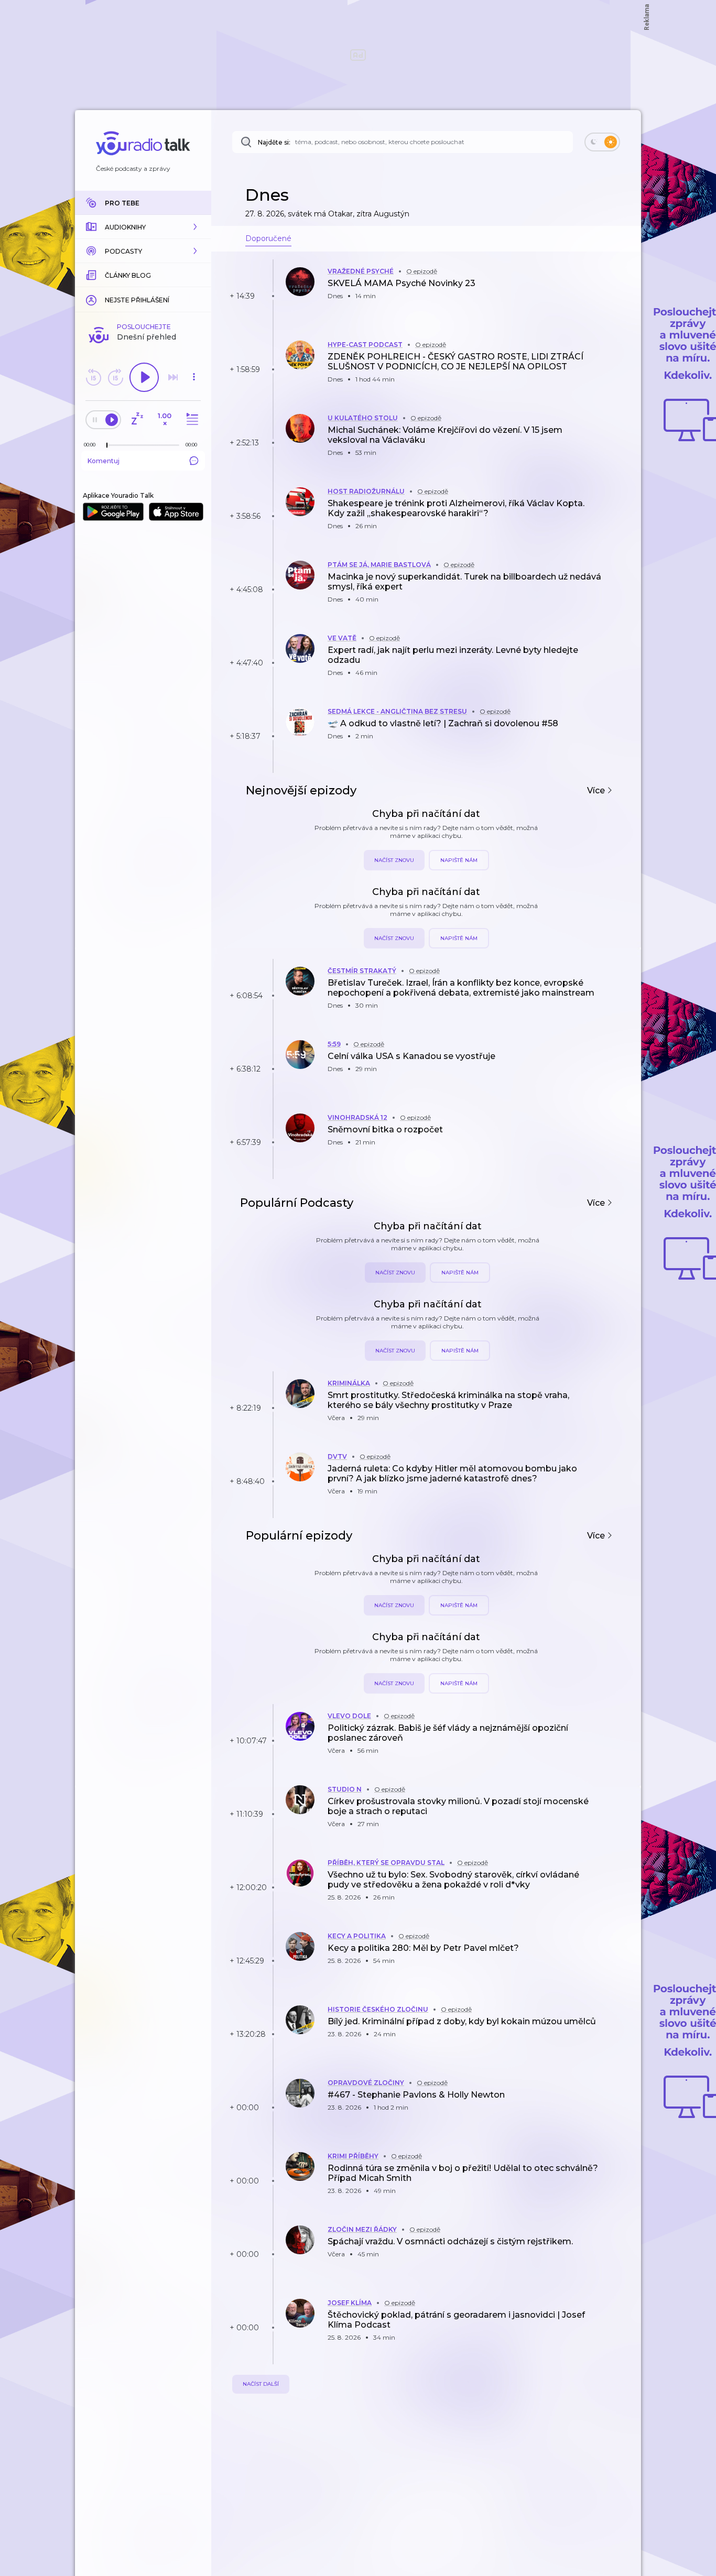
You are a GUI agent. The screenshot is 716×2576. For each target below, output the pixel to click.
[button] (143, 227)
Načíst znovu (394, 860)
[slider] (107, 445)
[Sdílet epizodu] (620, 293)
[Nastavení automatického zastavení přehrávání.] (137, 419)
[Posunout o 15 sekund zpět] (93, 377)
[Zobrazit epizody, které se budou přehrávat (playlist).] (191, 419)
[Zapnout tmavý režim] (602, 142)
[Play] (144, 377)
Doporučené (268, 238)
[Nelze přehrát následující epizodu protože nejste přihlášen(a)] (173, 377)
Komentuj (104, 461)
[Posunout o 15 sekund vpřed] (115, 377)
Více (597, 790)
